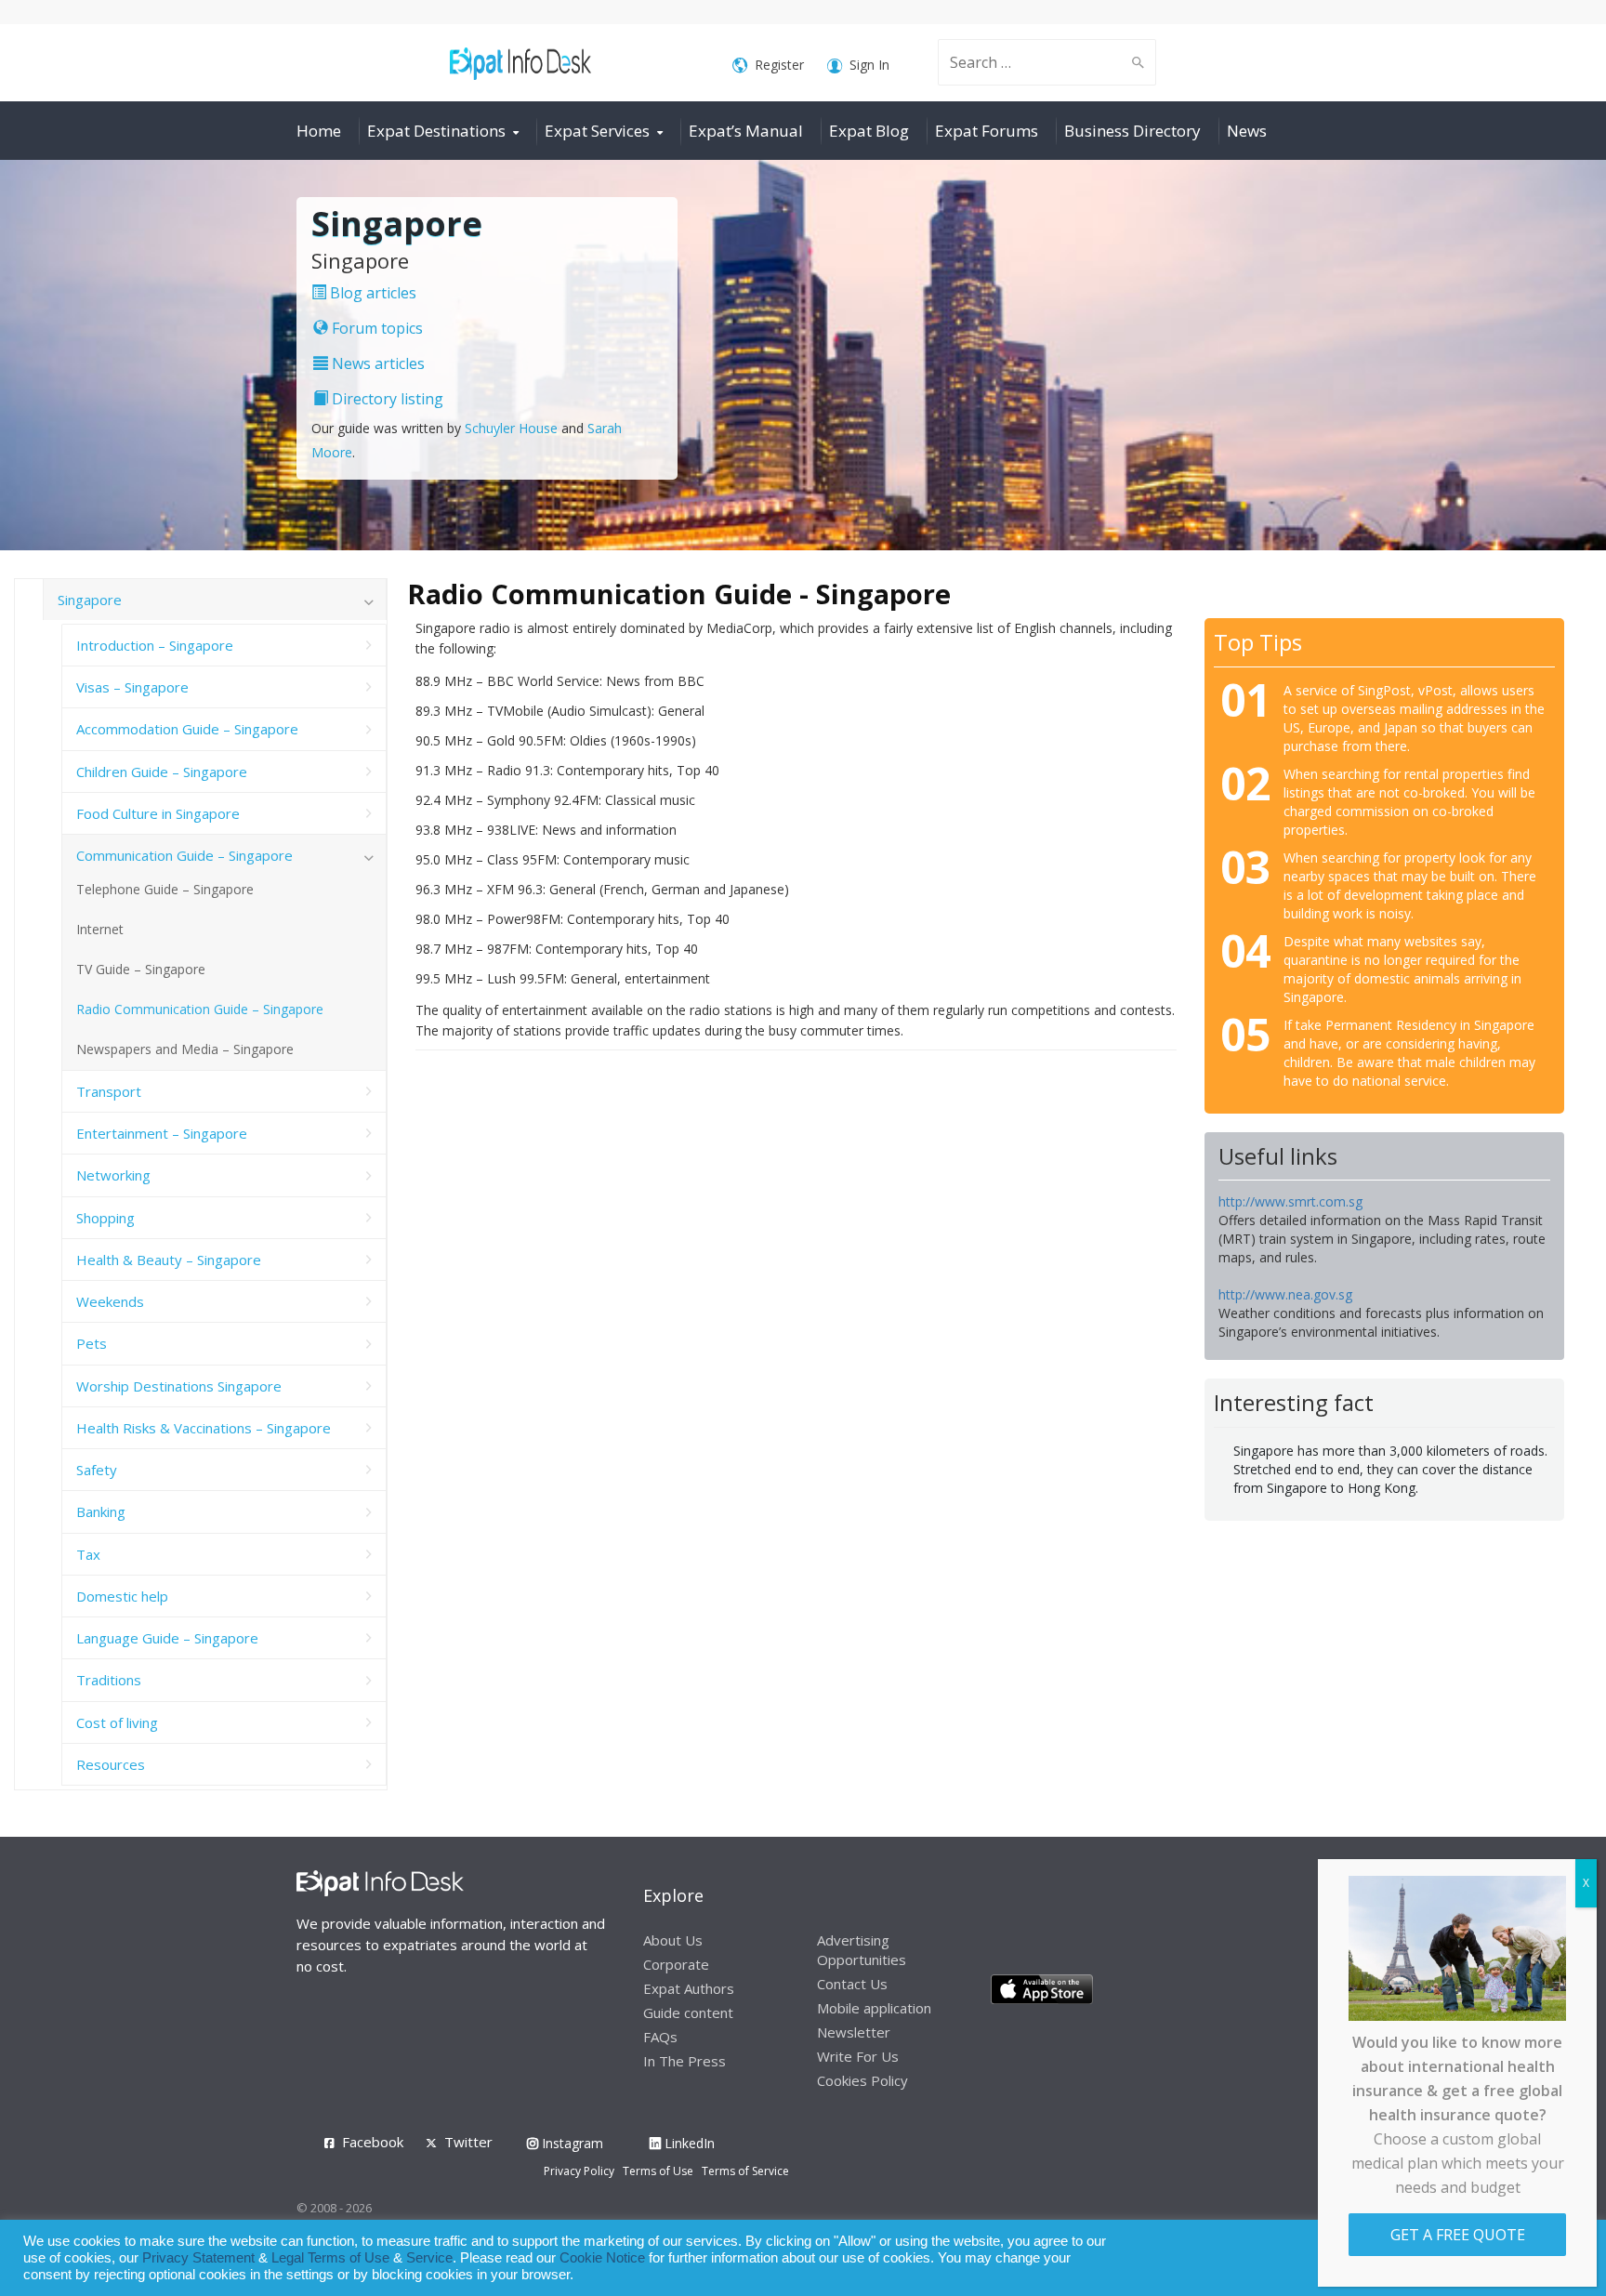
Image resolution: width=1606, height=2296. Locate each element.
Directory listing (386, 399)
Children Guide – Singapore (162, 772)
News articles (376, 363)
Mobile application (874, 2008)
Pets (92, 1343)
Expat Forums (987, 131)
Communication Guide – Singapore (184, 855)
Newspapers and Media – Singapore (185, 1049)
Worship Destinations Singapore (179, 1386)
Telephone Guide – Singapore (165, 889)
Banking (101, 1511)
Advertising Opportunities (862, 1950)
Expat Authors (689, 1988)
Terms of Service (745, 2171)
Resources (111, 1764)
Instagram (571, 2143)
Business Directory (1132, 131)
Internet (100, 929)
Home (319, 131)
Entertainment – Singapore (162, 1133)
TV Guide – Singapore (141, 969)
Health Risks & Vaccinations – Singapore (204, 1428)
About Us (673, 1940)
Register (779, 65)
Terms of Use (658, 2171)
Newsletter (854, 2032)
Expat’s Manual (746, 131)
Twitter (468, 2142)
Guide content (688, 2012)
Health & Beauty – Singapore (169, 1260)
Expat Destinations (436, 131)
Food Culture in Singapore (158, 813)
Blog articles (371, 293)
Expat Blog (869, 131)
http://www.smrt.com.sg (1290, 1201)
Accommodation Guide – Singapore (187, 729)
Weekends (110, 1301)
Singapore (90, 600)
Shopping (105, 1218)
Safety (97, 1470)
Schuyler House (511, 428)
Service (429, 2258)
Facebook (373, 2142)
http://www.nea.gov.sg (1285, 1294)
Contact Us (852, 1984)
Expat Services (597, 131)
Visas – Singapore (132, 687)
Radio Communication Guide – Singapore (200, 1009)
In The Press (685, 2061)
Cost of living (117, 1722)
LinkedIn (688, 2143)
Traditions (109, 1680)
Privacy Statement (198, 2258)
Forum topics (375, 328)
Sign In (869, 65)
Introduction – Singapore (155, 645)
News (1247, 131)
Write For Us (858, 2056)
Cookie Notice (602, 2258)
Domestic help (122, 1596)
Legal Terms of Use (330, 2258)
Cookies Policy (862, 2080)
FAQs (660, 2037)
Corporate (676, 1964)
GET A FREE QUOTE (1458, 2235)
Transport (109, 1091)
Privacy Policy (579, 2171)
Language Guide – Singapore (167, 1638)
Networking (113, 1175)
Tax (88, 1554)
